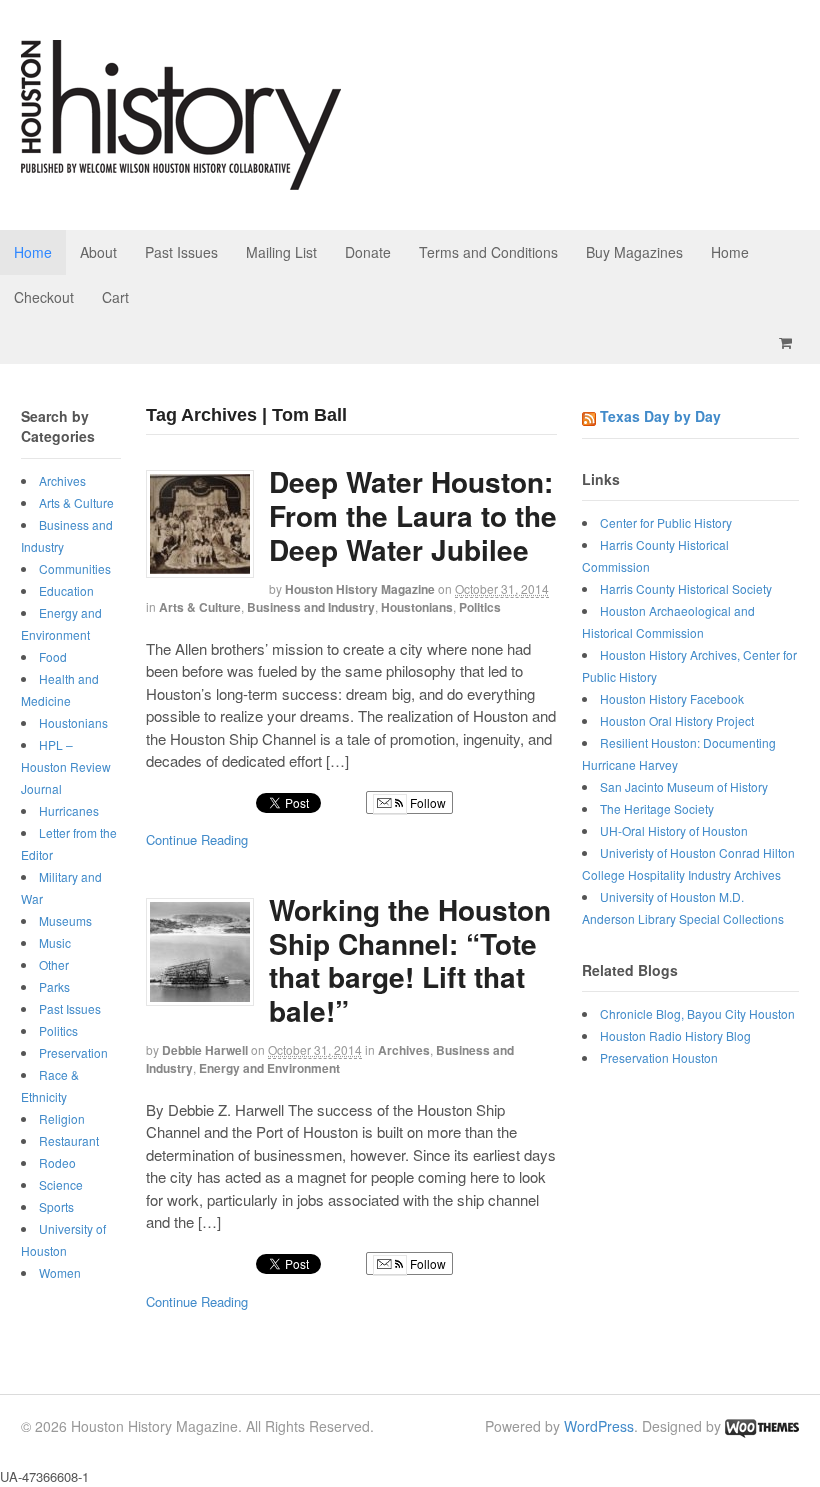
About (98, 252)
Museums (65, 920)
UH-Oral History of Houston (674, 830)
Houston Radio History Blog (675, 1035)
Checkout (44, 297)
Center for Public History (666, 522)
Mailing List (281, 252)
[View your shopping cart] (789, 342)
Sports (56, 1206)
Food (53, 656)
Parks (54, 986)
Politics (480, 607)
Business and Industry (311, 607)
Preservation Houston (659, 1057)
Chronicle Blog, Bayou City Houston (697, 1013)
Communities (75, 568)
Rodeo (57, 1162)
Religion (62, 1118)
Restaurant (69, 1140)
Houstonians (417, 607)
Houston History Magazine (360, 589)
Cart (115, 297)
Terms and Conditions (488, 252)
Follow (426, 802)
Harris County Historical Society (686, 588)
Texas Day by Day (660, 416)
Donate (368, 252)
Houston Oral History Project (677, 720)
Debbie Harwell (205, 1050)
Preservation (73, 1052)
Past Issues (181, 252)
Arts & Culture (200, 607)
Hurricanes (69, 810)
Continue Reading (197, 839)
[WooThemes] (762, 1426)
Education (66, 590)
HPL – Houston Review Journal (66, 766)
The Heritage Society (657, 808)
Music (55, 942)
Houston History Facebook (672, 698)
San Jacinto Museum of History (684, 786)
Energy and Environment (269, 1068)
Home (33, 252)
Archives (404, 1050)
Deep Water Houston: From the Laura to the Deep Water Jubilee (413, 515)
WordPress (599, 1426)
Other (54, 964)
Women (60, 1272)
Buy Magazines (634, 252)
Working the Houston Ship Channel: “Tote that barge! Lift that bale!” (410, 960)
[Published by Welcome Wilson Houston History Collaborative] (181, 179)
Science (61, 1184)
